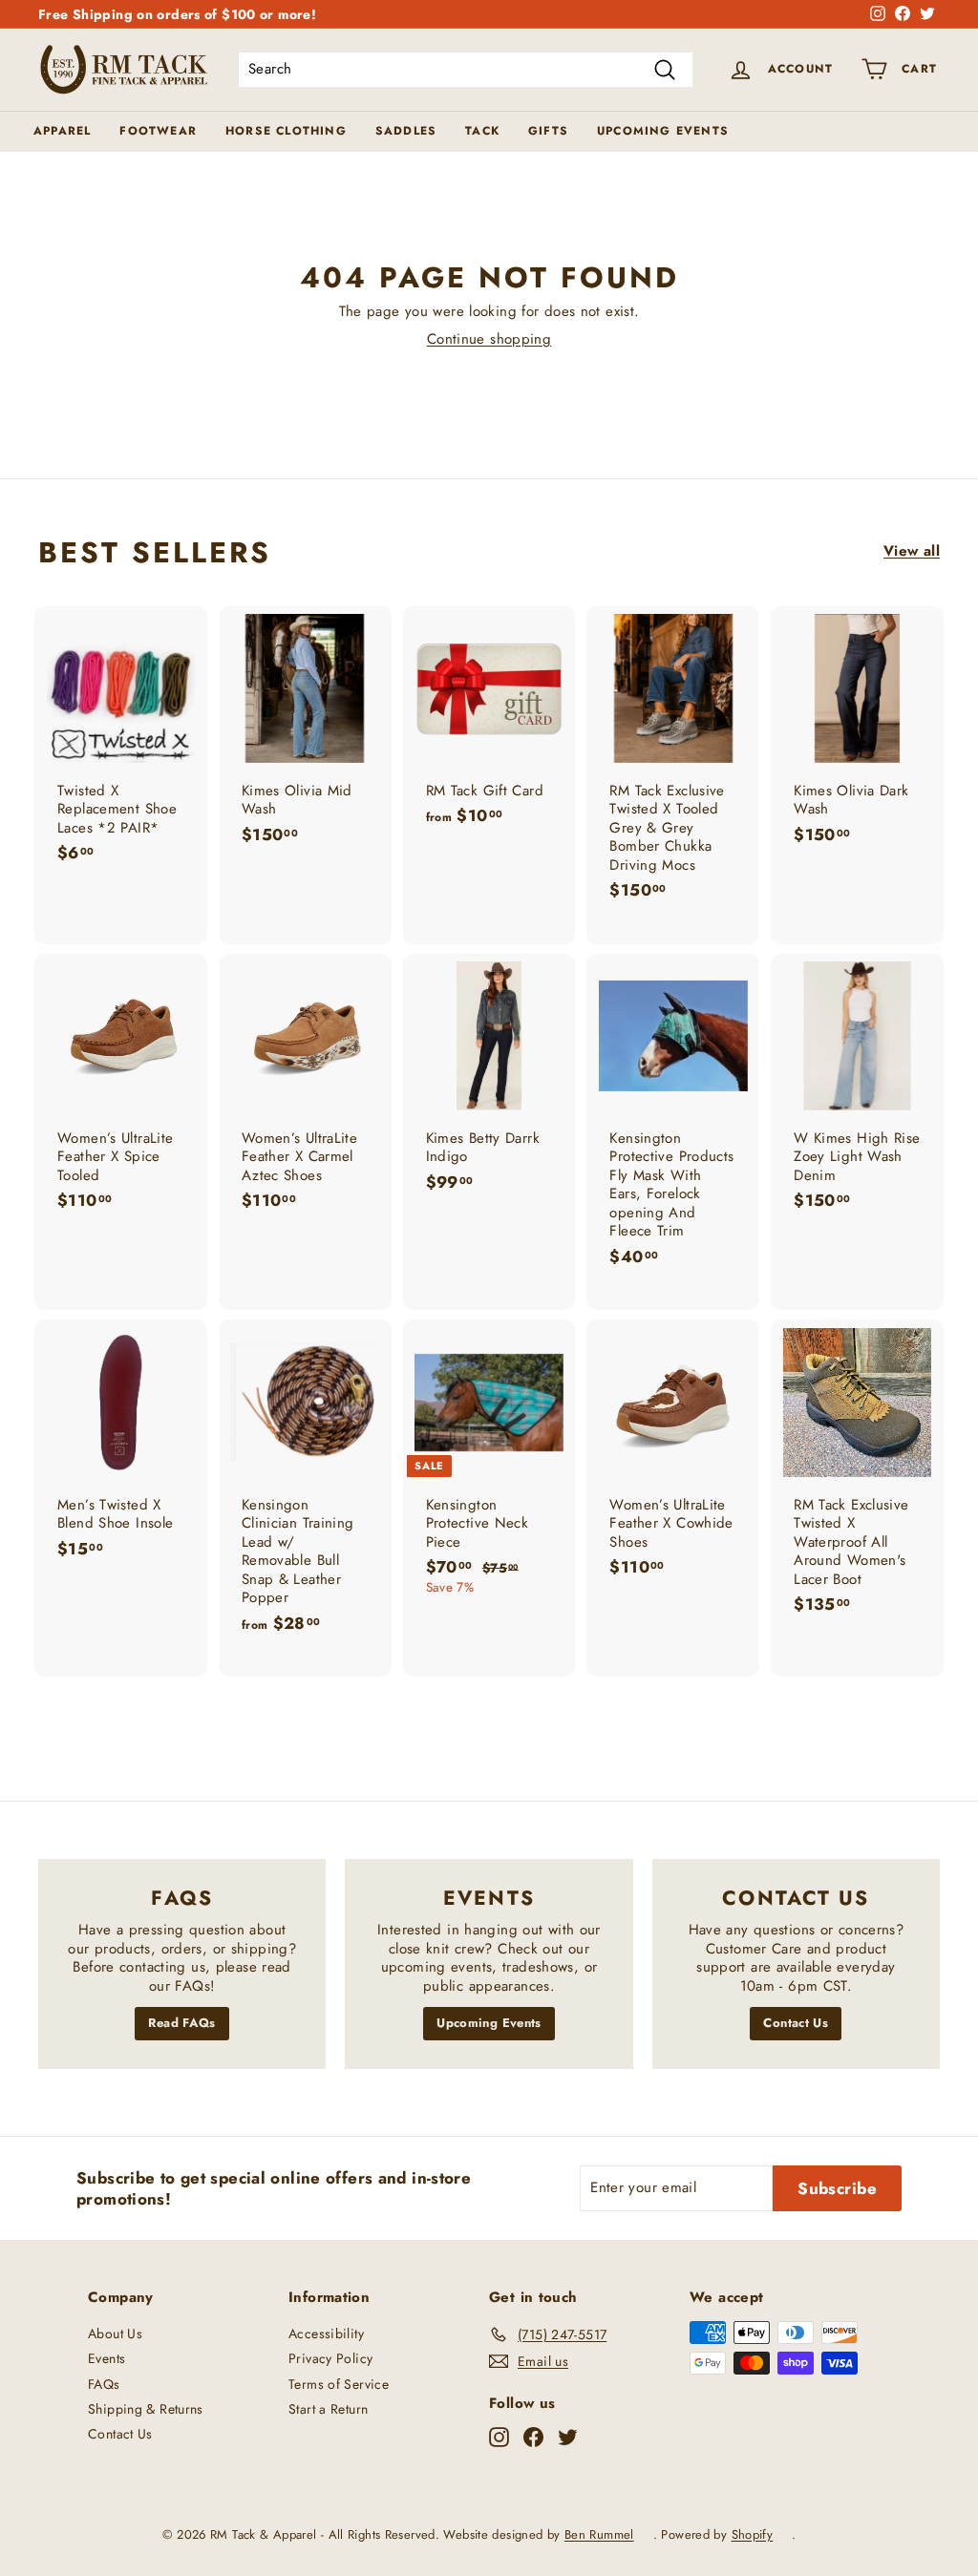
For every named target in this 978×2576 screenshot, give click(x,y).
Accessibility (326, 2333)
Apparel (62, 131)
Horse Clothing (286, 131)
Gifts (548, 131)
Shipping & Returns (146, 2409)
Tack (482, 131)
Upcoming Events (663, 131)
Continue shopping (489, 339)
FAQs (104, 2384)
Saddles (406, 131)
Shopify (753, 2534)
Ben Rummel (599, 2534)
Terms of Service (339, 2384)
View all (912, 552)
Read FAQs (181, 2023)
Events (106, 2358)
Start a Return (328, 2409)
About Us (115, 2333)
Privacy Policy (330, 2358)
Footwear (158, 131)
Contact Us (796, 2023)
